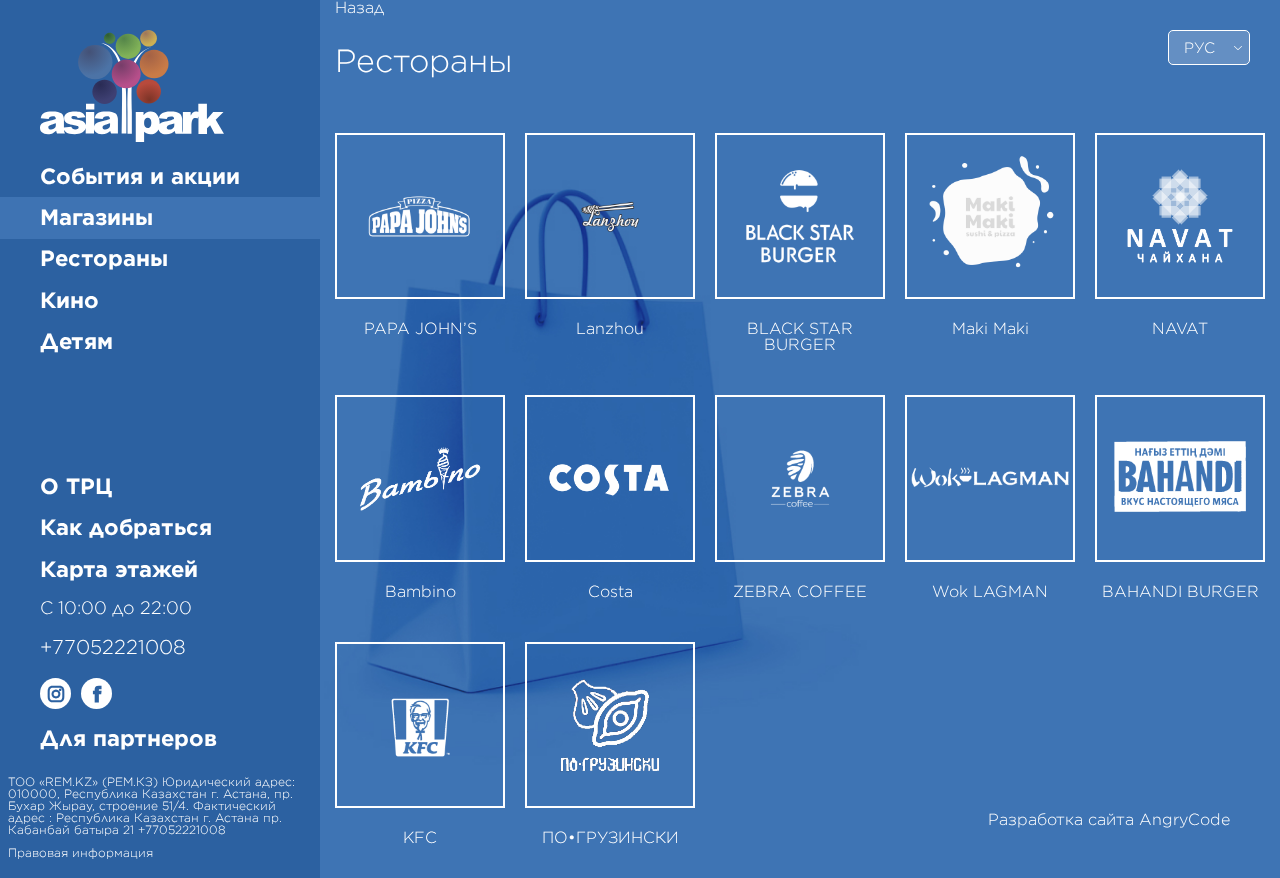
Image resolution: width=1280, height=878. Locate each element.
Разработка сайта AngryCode (1109, 820)
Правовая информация (80, 853)
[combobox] (1209, 47)
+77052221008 (113, 648)
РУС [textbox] (1199, 48)
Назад (359, 8)
